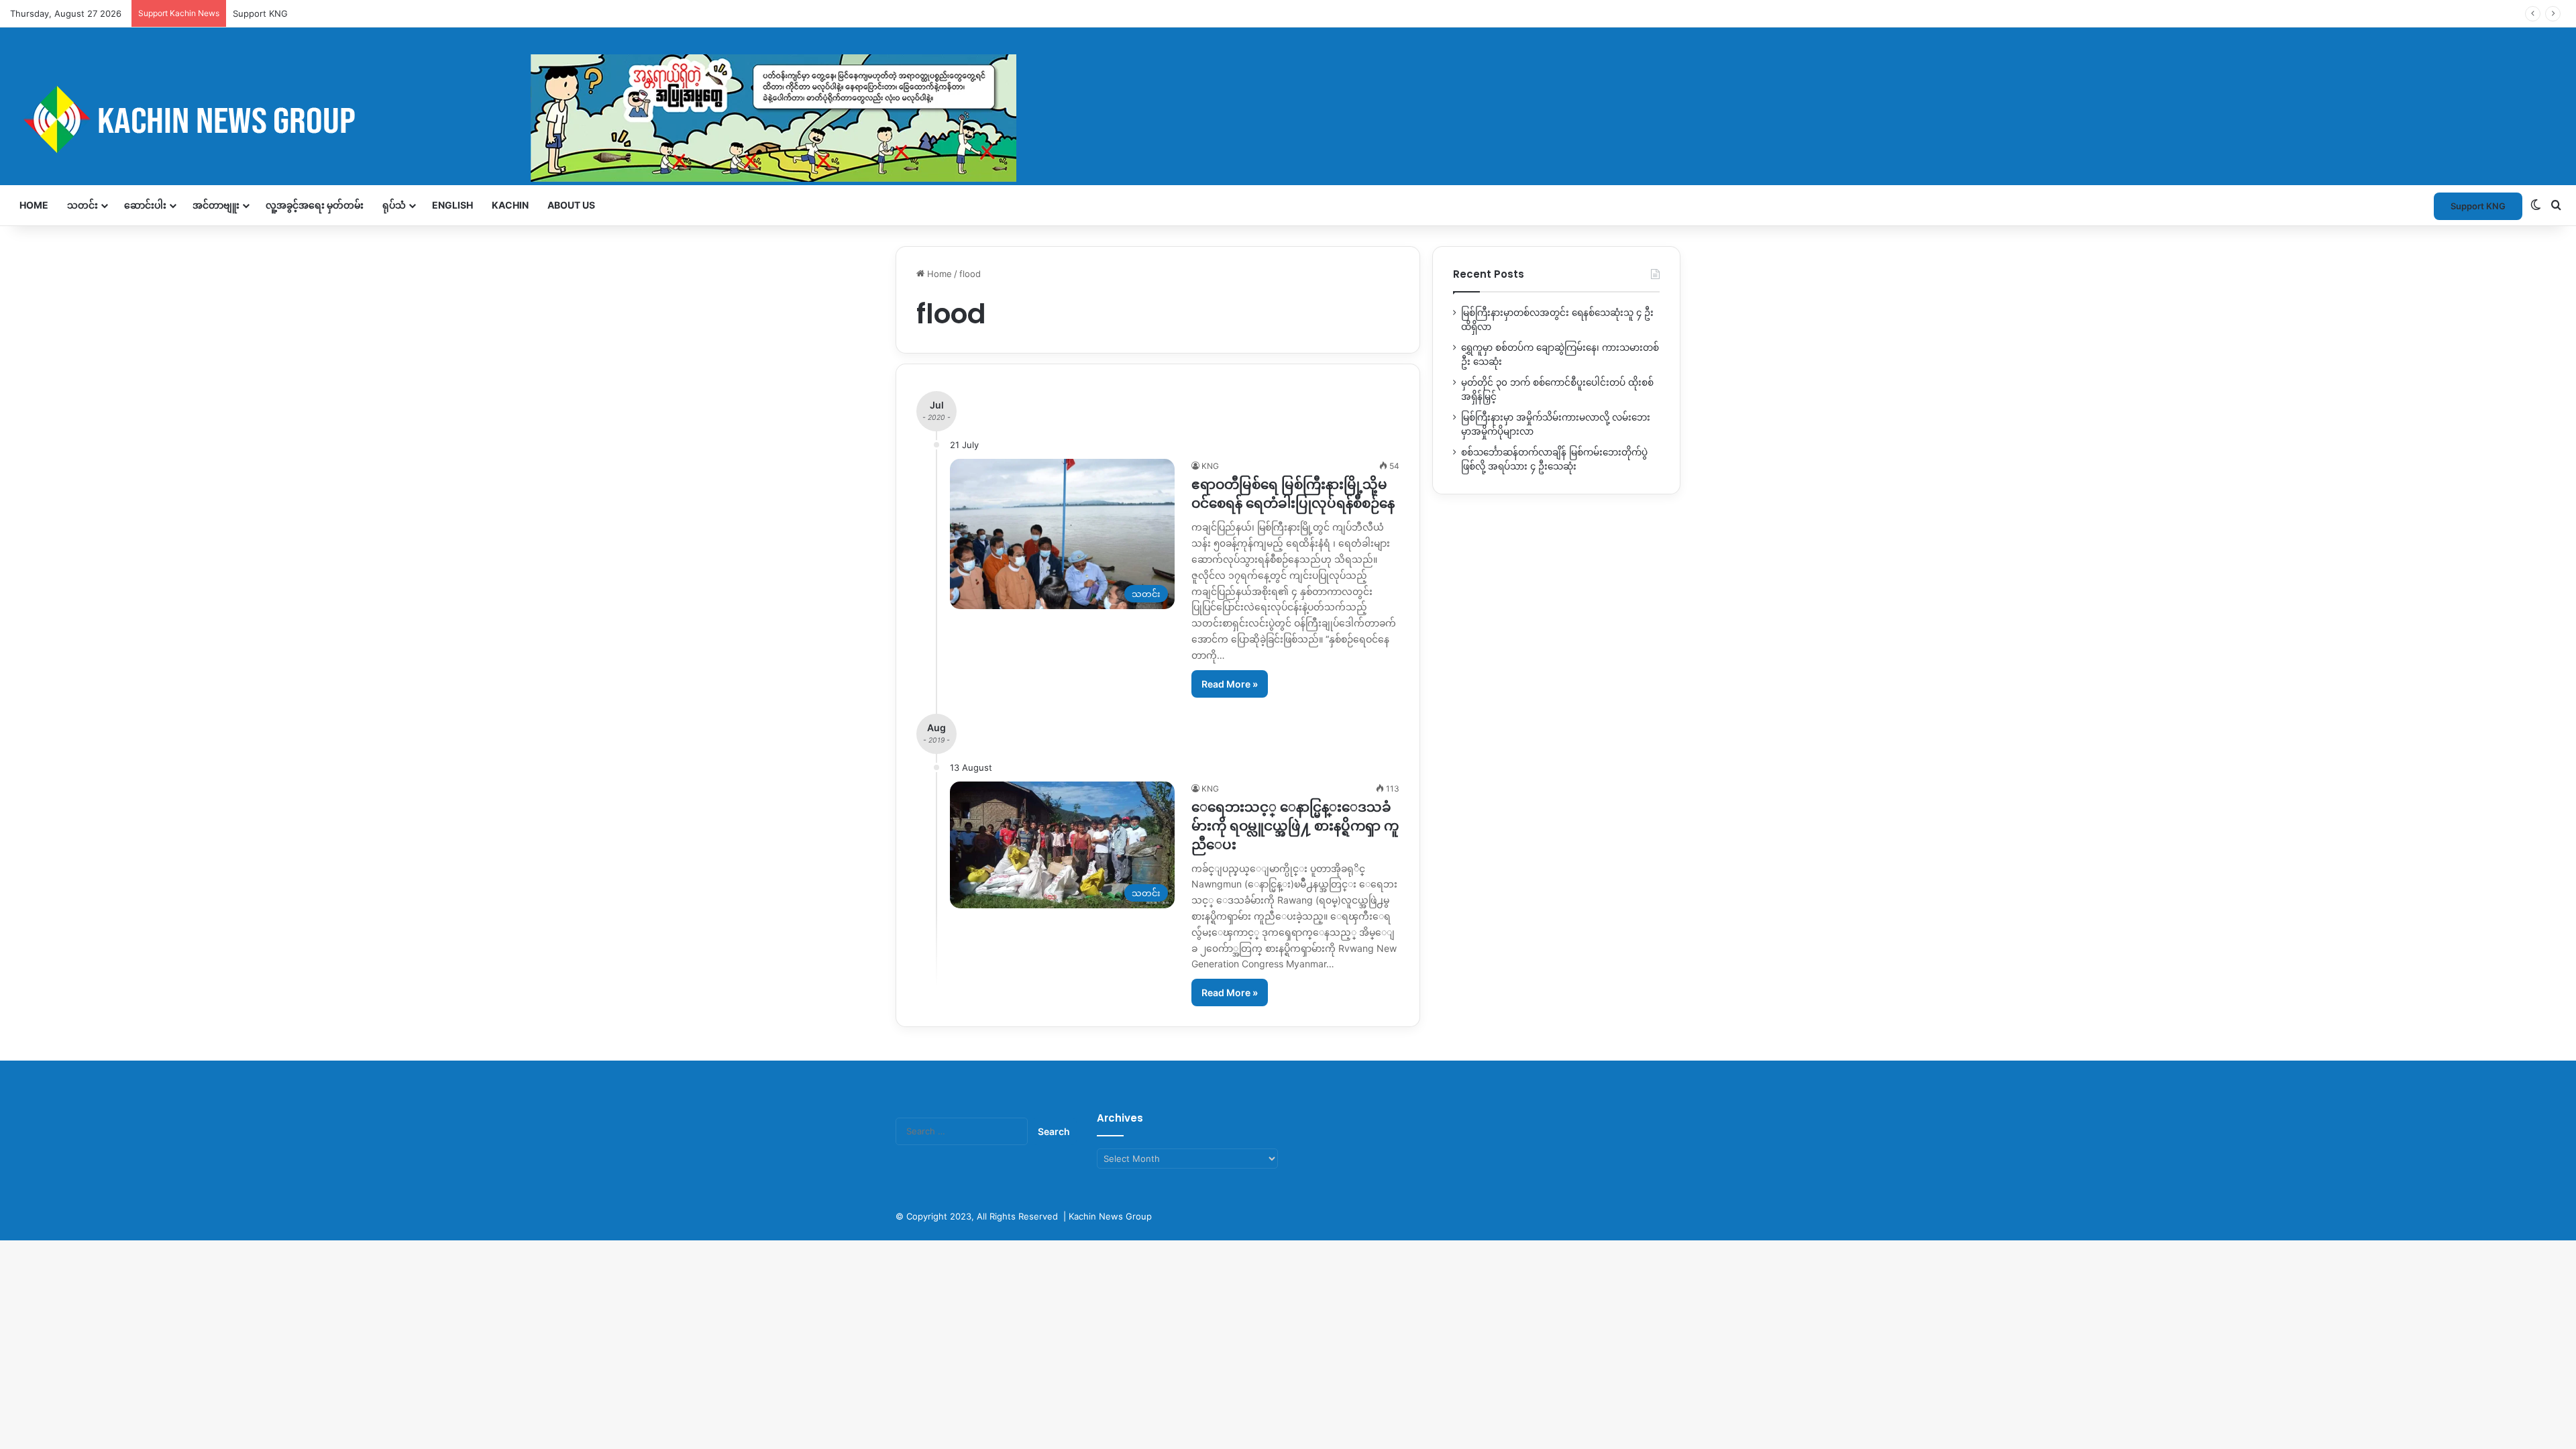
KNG (1210, 466)
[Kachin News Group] (513, 119)
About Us (571, 205)
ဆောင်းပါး (145, 205)
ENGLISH (452, 205)
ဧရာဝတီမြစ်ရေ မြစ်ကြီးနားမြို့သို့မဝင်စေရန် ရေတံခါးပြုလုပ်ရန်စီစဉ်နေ (1293, 494)
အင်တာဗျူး (216, 205)
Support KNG (260, 13)
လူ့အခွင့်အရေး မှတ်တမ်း (315, 205)
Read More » (1230, 684)
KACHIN (510, 205)
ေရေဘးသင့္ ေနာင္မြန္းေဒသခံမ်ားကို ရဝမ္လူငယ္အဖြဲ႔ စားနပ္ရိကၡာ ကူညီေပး (1295, 826)
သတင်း (83, 205)
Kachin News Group (1110, 1216)
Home (34, 205)
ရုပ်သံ (394, 205)
